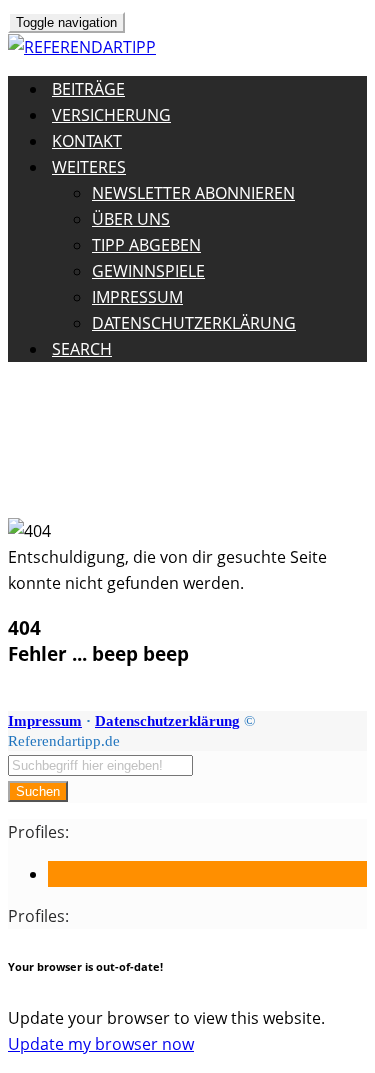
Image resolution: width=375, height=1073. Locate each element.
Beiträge (88, 89)
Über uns (131, 219)
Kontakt (87, 141)
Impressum (137, 297)
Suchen (38, 791)
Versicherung (111, 115)
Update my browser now (101, 1044)
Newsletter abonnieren (193, 193)
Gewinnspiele (148, 271)
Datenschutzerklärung (194, 323)
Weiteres (89, 167)
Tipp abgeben (146, 245)
